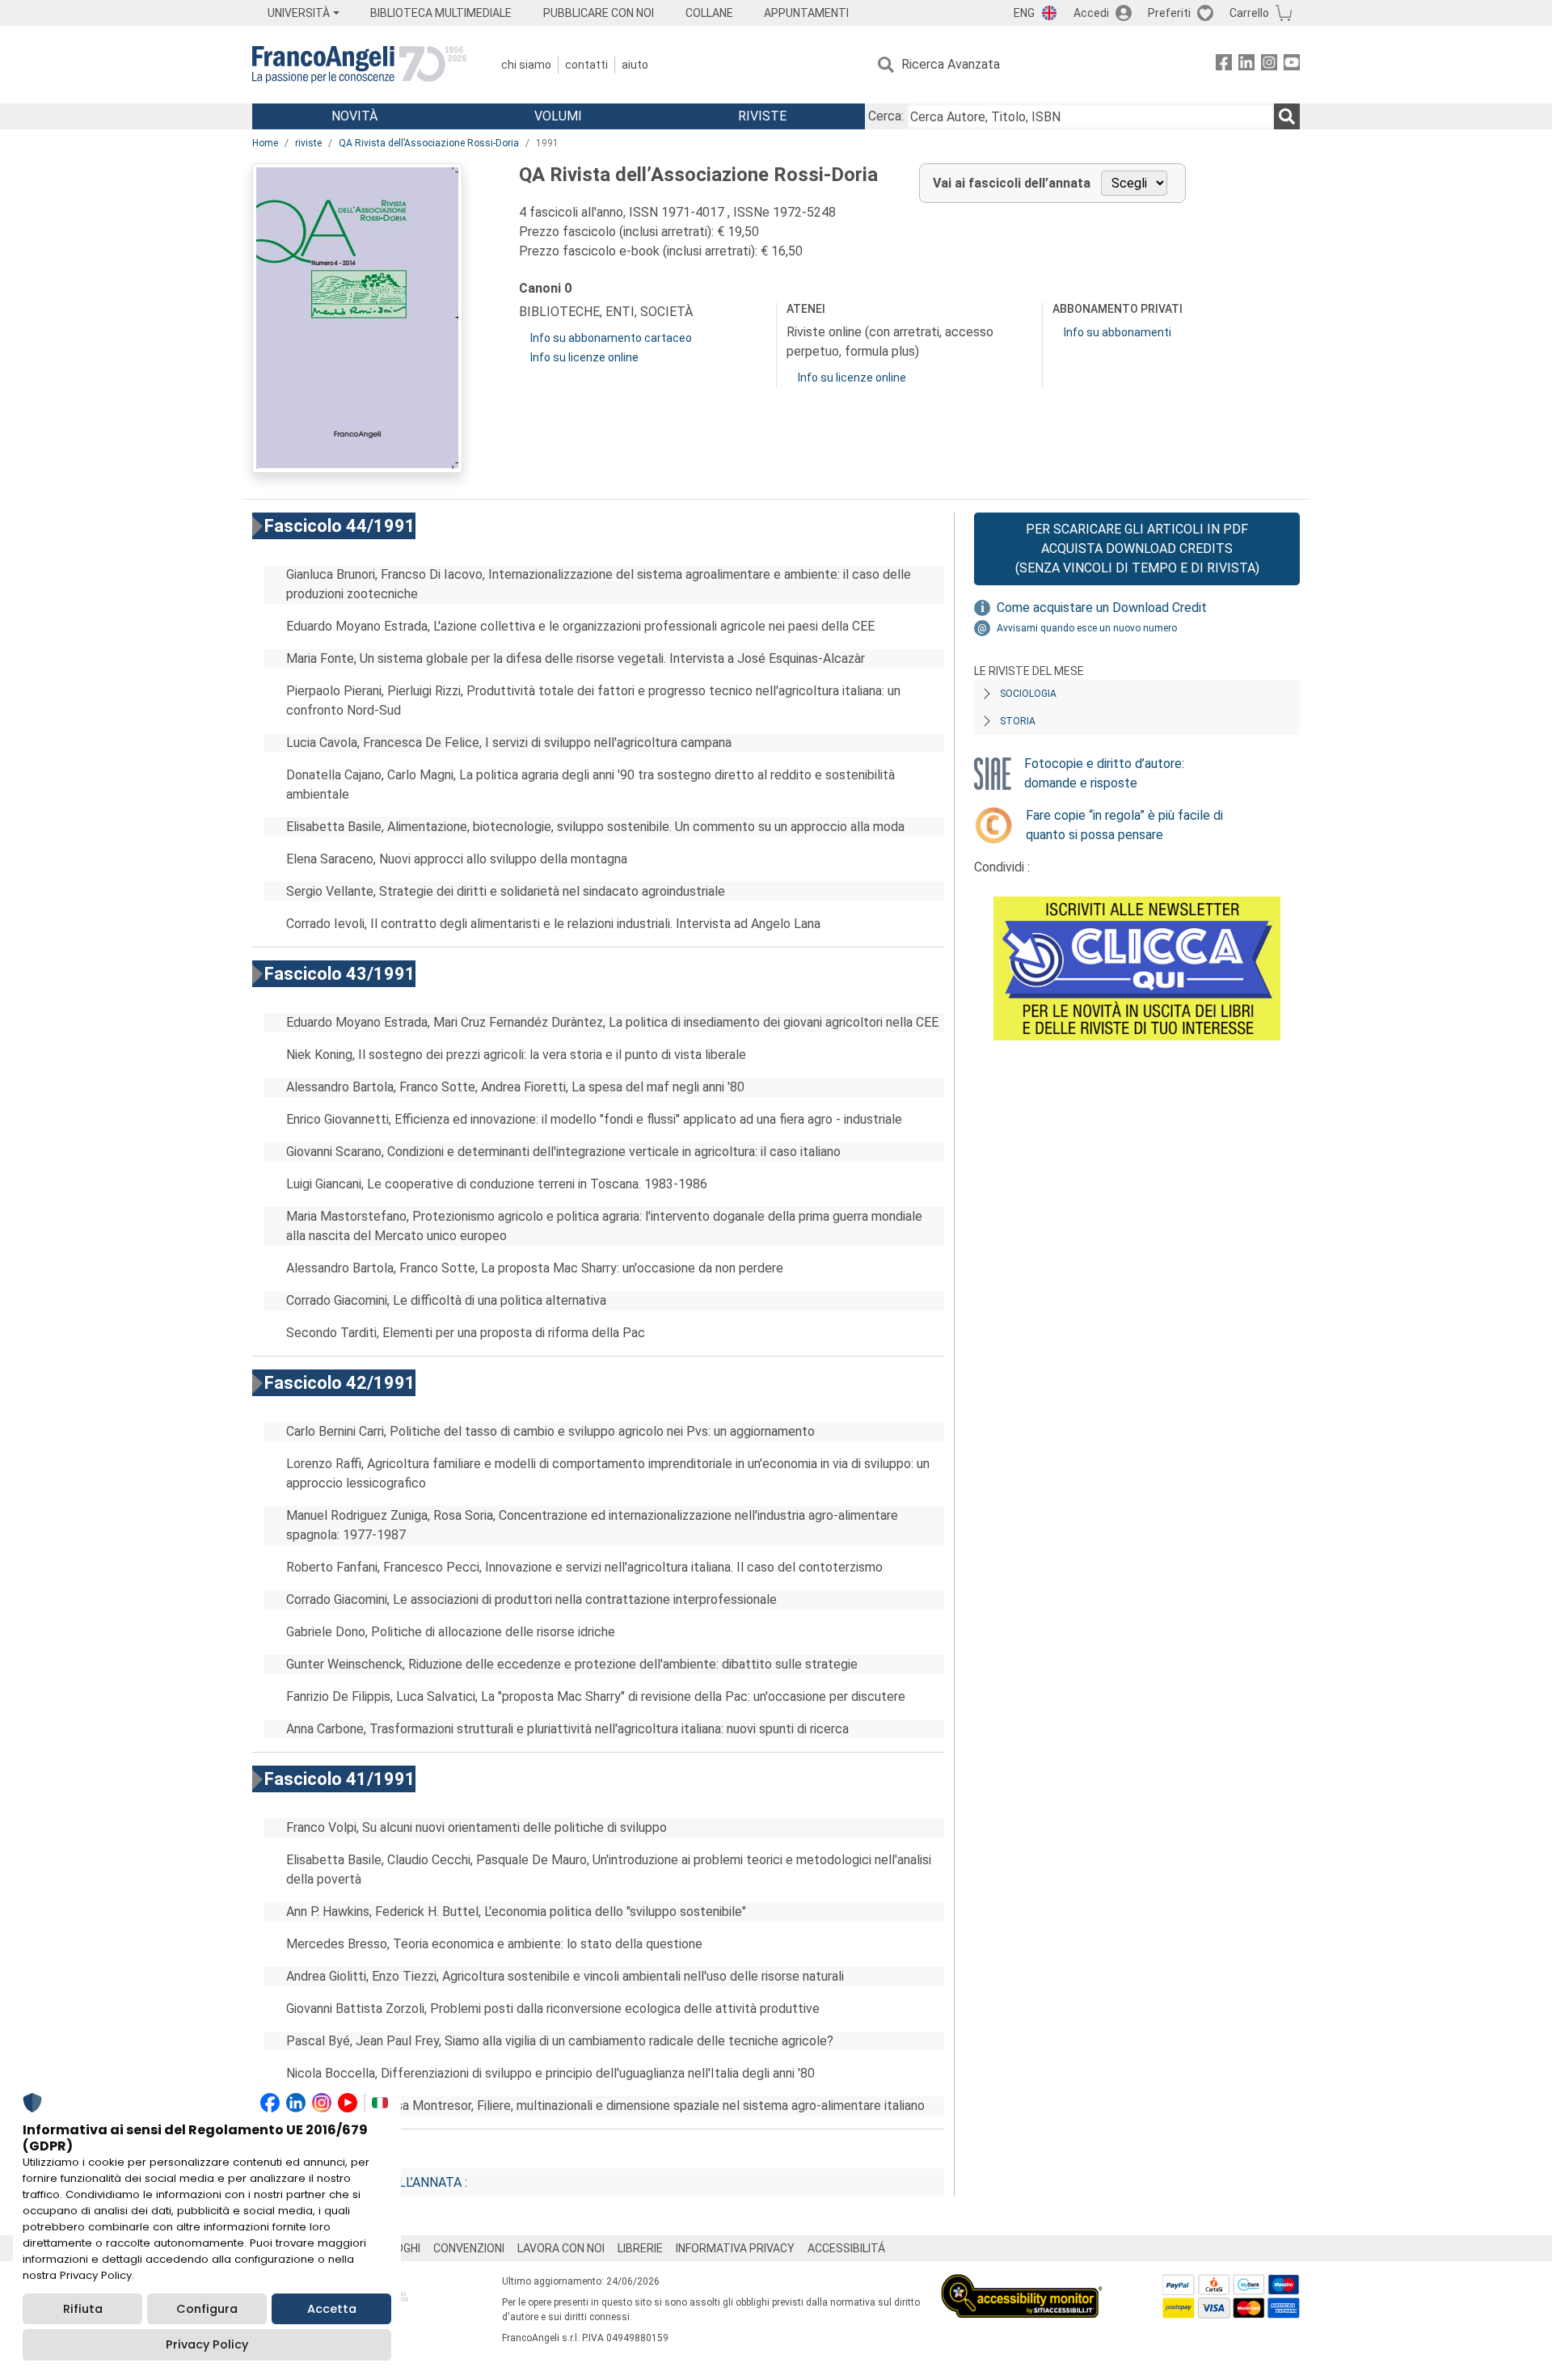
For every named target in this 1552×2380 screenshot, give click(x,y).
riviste (308, 143)
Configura (207, 2309)
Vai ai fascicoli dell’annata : (373, 2182)
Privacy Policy (207, 2344)
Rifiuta (83, 2309)
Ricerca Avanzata (951, 64)
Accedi (1091, 13)
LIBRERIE (640, 2248)
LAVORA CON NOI (561, 2248)
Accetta (332, 2309)
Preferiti (1169, 13)
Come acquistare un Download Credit (1102, 608)
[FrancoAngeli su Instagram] (1269, 65)
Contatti (586, 65)
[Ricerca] (1287, 116)
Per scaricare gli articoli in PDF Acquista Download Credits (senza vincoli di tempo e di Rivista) (1137, 549)
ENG (1024, 13)
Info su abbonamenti (1118, 332)
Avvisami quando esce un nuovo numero (1087, 628)
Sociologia (1028, 694)
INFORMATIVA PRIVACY (735, 2248)
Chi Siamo (526, 65)
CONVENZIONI (469, 2248)
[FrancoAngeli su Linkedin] (1246, 65)
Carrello (1249, 13)
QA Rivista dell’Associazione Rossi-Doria (429, 143)
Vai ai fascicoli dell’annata (1012, 183)
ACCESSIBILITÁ (846, 2248)
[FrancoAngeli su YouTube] (1292, 65)
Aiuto (635, 65)
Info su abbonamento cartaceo (611, 338)
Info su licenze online (584, 357)
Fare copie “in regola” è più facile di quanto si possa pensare (1124, 825)
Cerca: (886, 116)
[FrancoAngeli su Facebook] (1224, 65)
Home (265, 143)
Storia (1018, 721)
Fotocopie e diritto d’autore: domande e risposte (1104, 773)
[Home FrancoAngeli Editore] (359, 65)
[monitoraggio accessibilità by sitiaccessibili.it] (1022, 2283)
